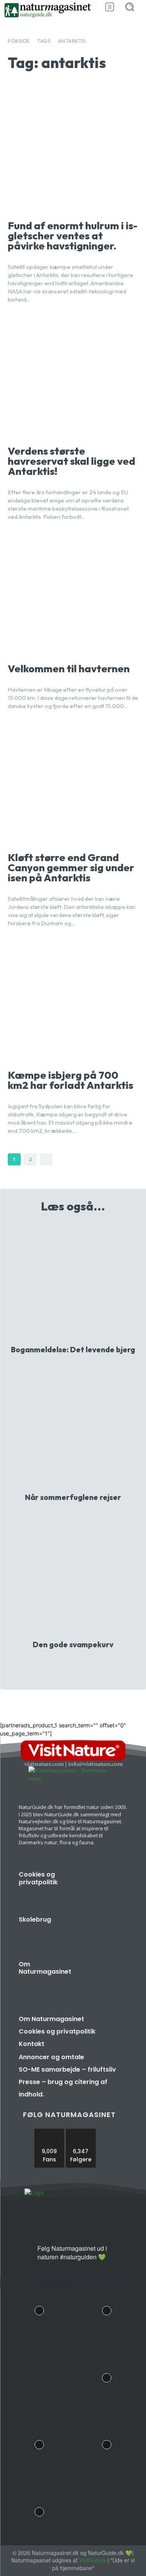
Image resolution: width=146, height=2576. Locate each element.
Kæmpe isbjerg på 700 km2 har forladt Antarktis (70, 1080)
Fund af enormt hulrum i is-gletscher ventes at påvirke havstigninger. (73, 236)
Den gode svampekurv (73, 1645)
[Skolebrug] (106, 1932)
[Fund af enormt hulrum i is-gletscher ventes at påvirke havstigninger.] (73, 152)
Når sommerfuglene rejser (73, 1497)
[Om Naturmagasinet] (106, 1976)
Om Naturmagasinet (45, 1968)
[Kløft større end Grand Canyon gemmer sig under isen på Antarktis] (73, 784)
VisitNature (92, 2560)
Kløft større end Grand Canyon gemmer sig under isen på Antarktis (71, 868)
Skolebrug (35, 1919)
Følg (81, 2132)
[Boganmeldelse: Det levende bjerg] (73, 1281)
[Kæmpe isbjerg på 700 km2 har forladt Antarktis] (73, 1001)
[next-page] (46, 1159)
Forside (19, 41)
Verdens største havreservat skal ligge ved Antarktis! (71, 461)
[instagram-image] (40, 2309)
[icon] (28, 2255)
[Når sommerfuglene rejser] (73, 1428)
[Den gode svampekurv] (73, 1576)
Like (49, 2132)
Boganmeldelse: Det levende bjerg (73, 1350)
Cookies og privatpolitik (38, 1878)
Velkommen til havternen (69, 669)
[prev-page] (66, 1665)
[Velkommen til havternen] (73, 595)
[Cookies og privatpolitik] (106, 1886)
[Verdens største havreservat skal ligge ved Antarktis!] (73, 378)
